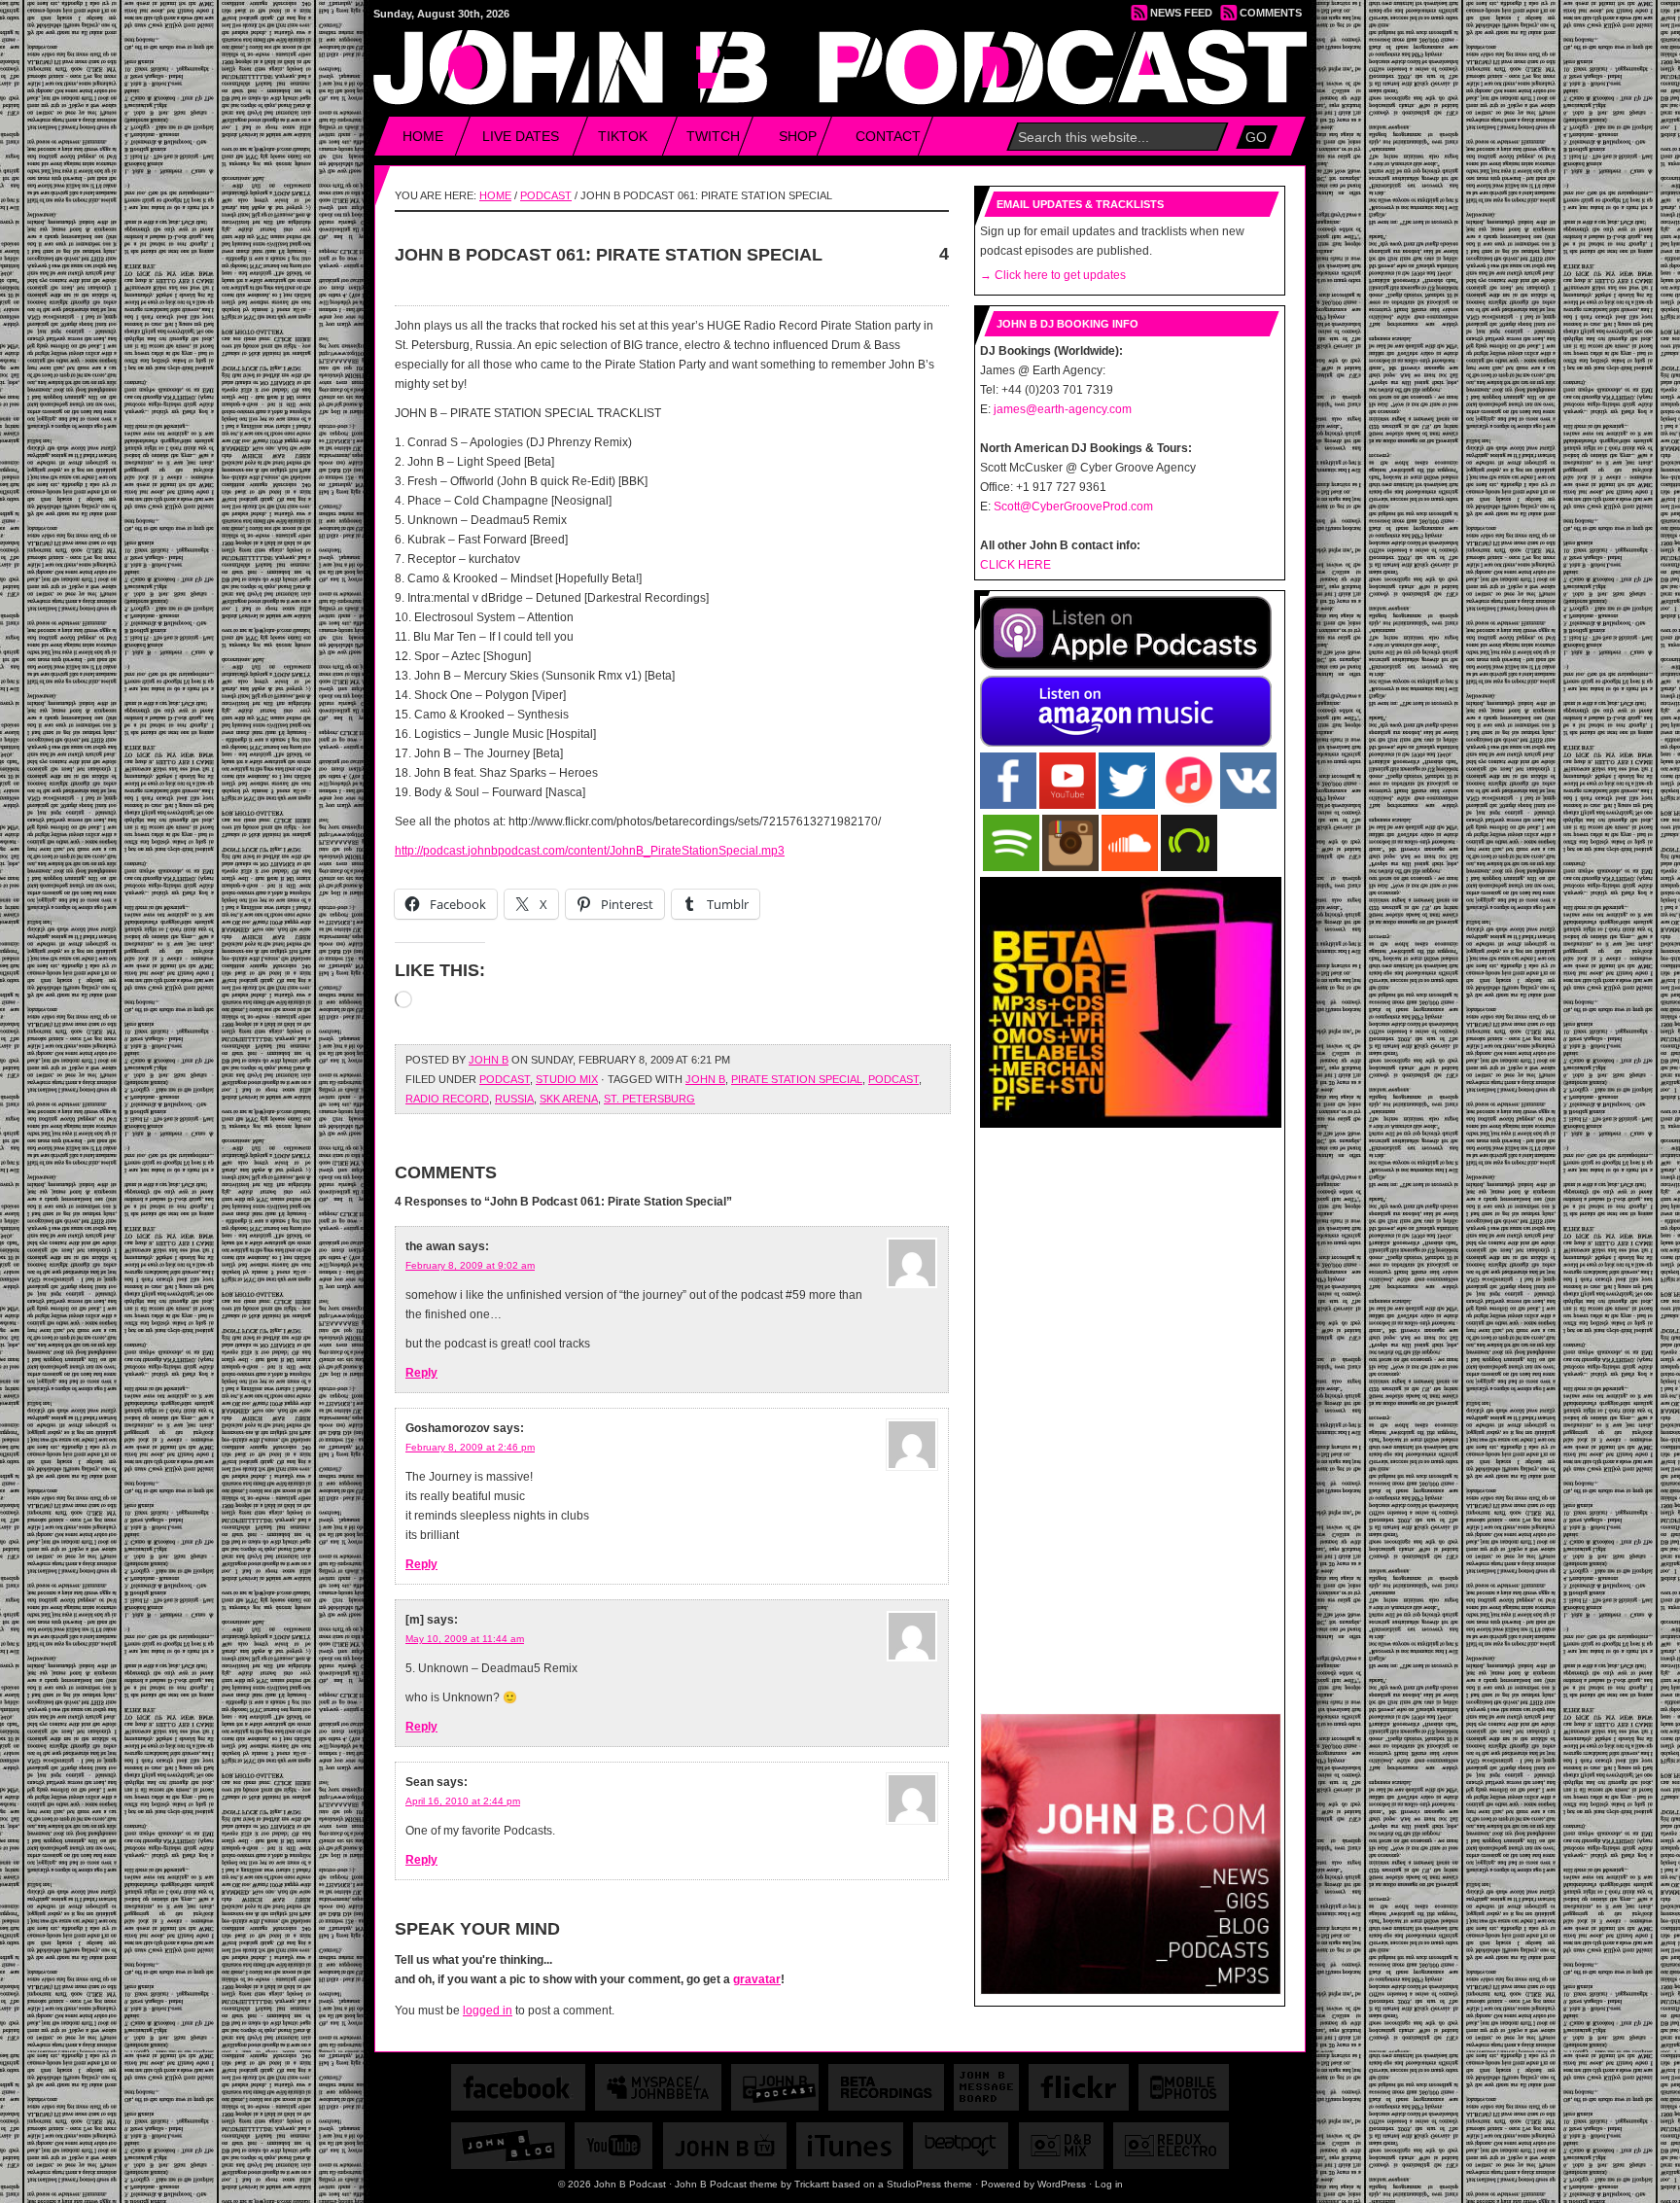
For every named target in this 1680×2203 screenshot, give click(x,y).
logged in (488, 2011)
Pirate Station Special (797, 1079)
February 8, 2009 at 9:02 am (470, 1265)
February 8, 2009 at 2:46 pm (470, 1447)
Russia (514, 1099)
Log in (1109, 2184)
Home (423, 136)
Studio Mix (567, 1079)
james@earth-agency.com (1063, 409)
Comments (1271, 13)
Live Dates (521, 136)
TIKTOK (623, 136)
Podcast (546, 195)
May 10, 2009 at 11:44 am (465, 1639)
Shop (798, 136)
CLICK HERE (1015, 565)
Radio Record (447, 1099)
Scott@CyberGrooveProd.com (1073, 507)
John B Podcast (841, 59)
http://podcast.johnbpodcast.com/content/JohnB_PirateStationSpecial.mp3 (590, 851)
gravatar (757, 1979)
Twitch (713, 136)
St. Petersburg (649, 1099)
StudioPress (914, 2184)
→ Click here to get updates (1053, 275)
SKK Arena (569, 1099)
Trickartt (812, 2184)
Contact (888, 136)
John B (489, 1060)
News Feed (1181, 13)
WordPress (1062, 2184)
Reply (421, 1373)
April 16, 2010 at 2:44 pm (463, 1801)
